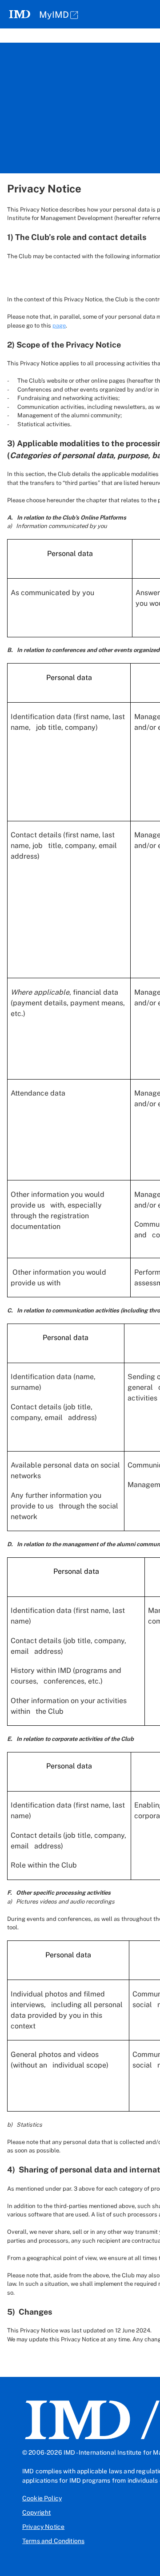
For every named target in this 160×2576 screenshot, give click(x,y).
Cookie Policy (42, 2498)
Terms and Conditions (53, 2541)
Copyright (36, 2512)
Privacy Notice (43, 2527)
